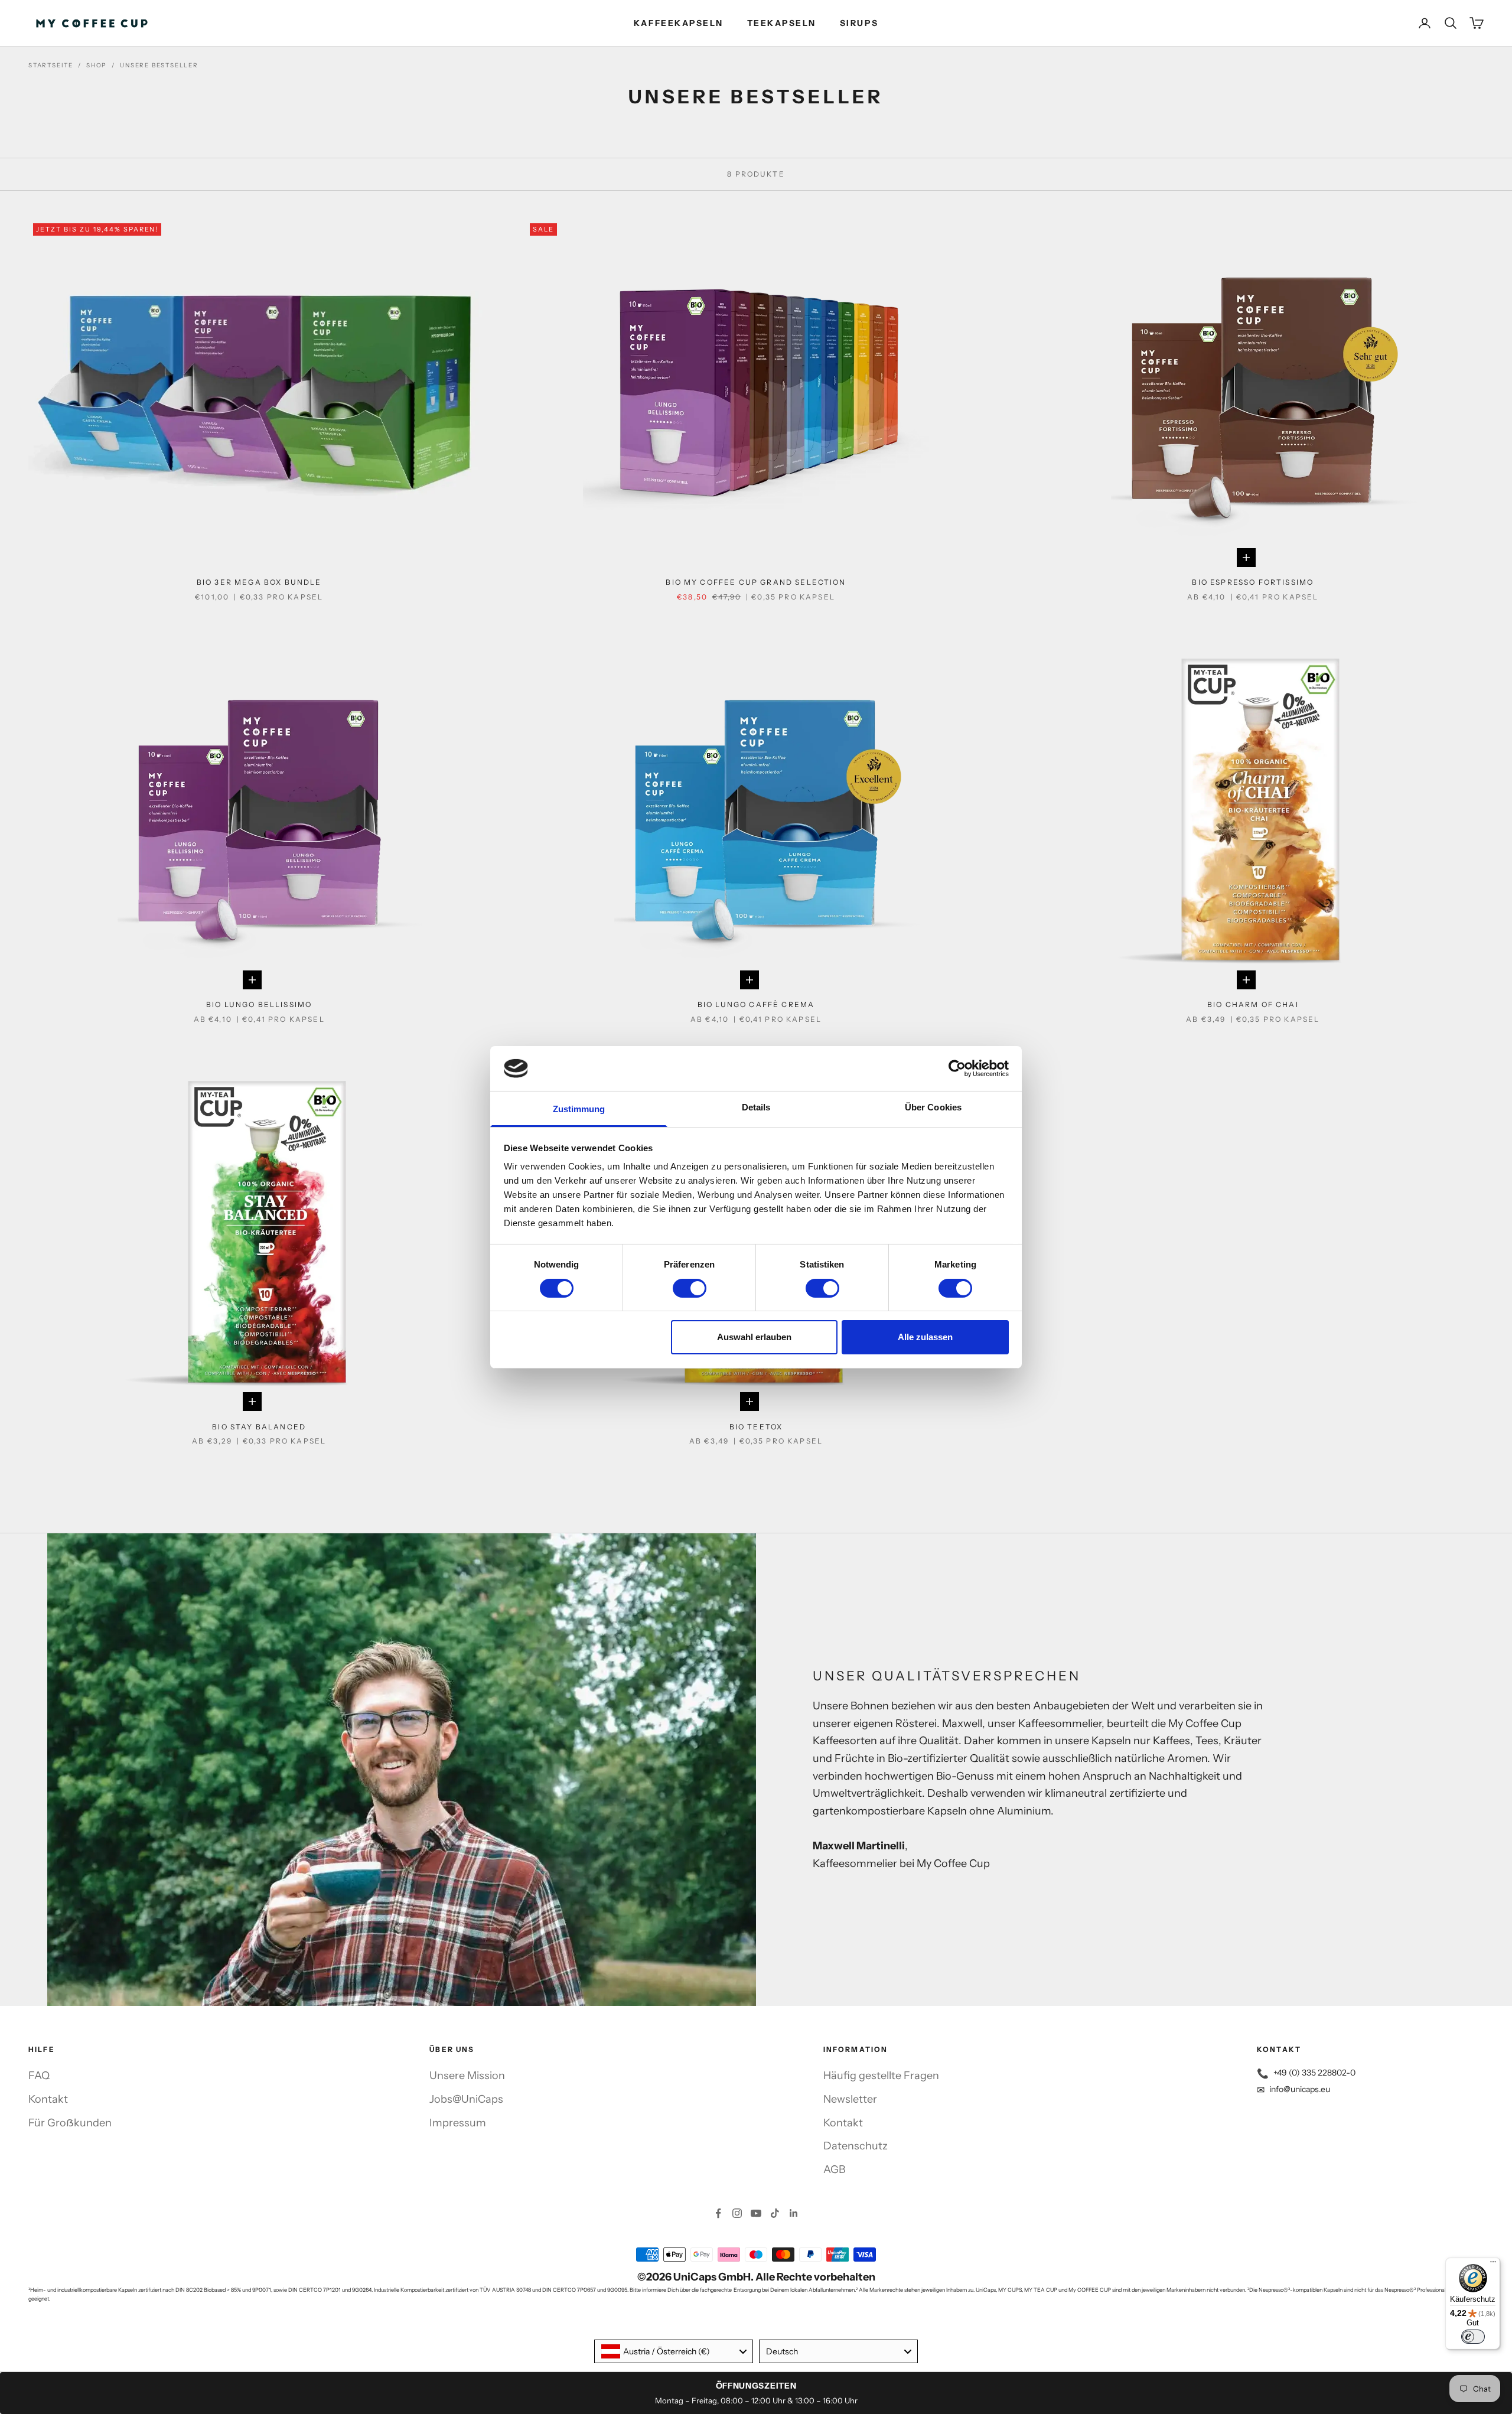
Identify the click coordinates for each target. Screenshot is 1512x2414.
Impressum (458, 2123)
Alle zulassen (925, 1337)
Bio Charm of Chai (1253, 1004)
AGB (834, 2169)
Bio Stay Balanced (259, 1427)
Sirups (859, 23)
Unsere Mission (467, 2076)
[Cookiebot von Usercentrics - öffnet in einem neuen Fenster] (957, 1068)
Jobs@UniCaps (466, 2099)
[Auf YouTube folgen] (756, 2213)
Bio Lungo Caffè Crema (756, 1004)
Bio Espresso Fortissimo (1253, 582)
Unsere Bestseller (159, 65)
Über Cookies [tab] (933, 1107)
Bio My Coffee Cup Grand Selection (756, 582)
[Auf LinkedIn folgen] (794, 2213)
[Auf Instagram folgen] (737, 2213)
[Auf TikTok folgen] (775, 2213)
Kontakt (48, 2099)
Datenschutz (856, 2146)
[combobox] (674, 2351)
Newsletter (850, 2099)
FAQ (39, 2076)
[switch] (690, 1288)
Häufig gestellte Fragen (881, 2076)
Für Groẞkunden (70, 2123)
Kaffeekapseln (679, 23)
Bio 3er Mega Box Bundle (259, 582)
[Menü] (1493, 2265)
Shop (97, 65)
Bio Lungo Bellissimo (259, 1004)
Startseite (51, 65)
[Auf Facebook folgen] (718, 2213)
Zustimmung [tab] (579, 1109)
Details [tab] (756, 1107)
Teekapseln (782, 23)
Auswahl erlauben (754, 1337)
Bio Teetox (756, 1427)
